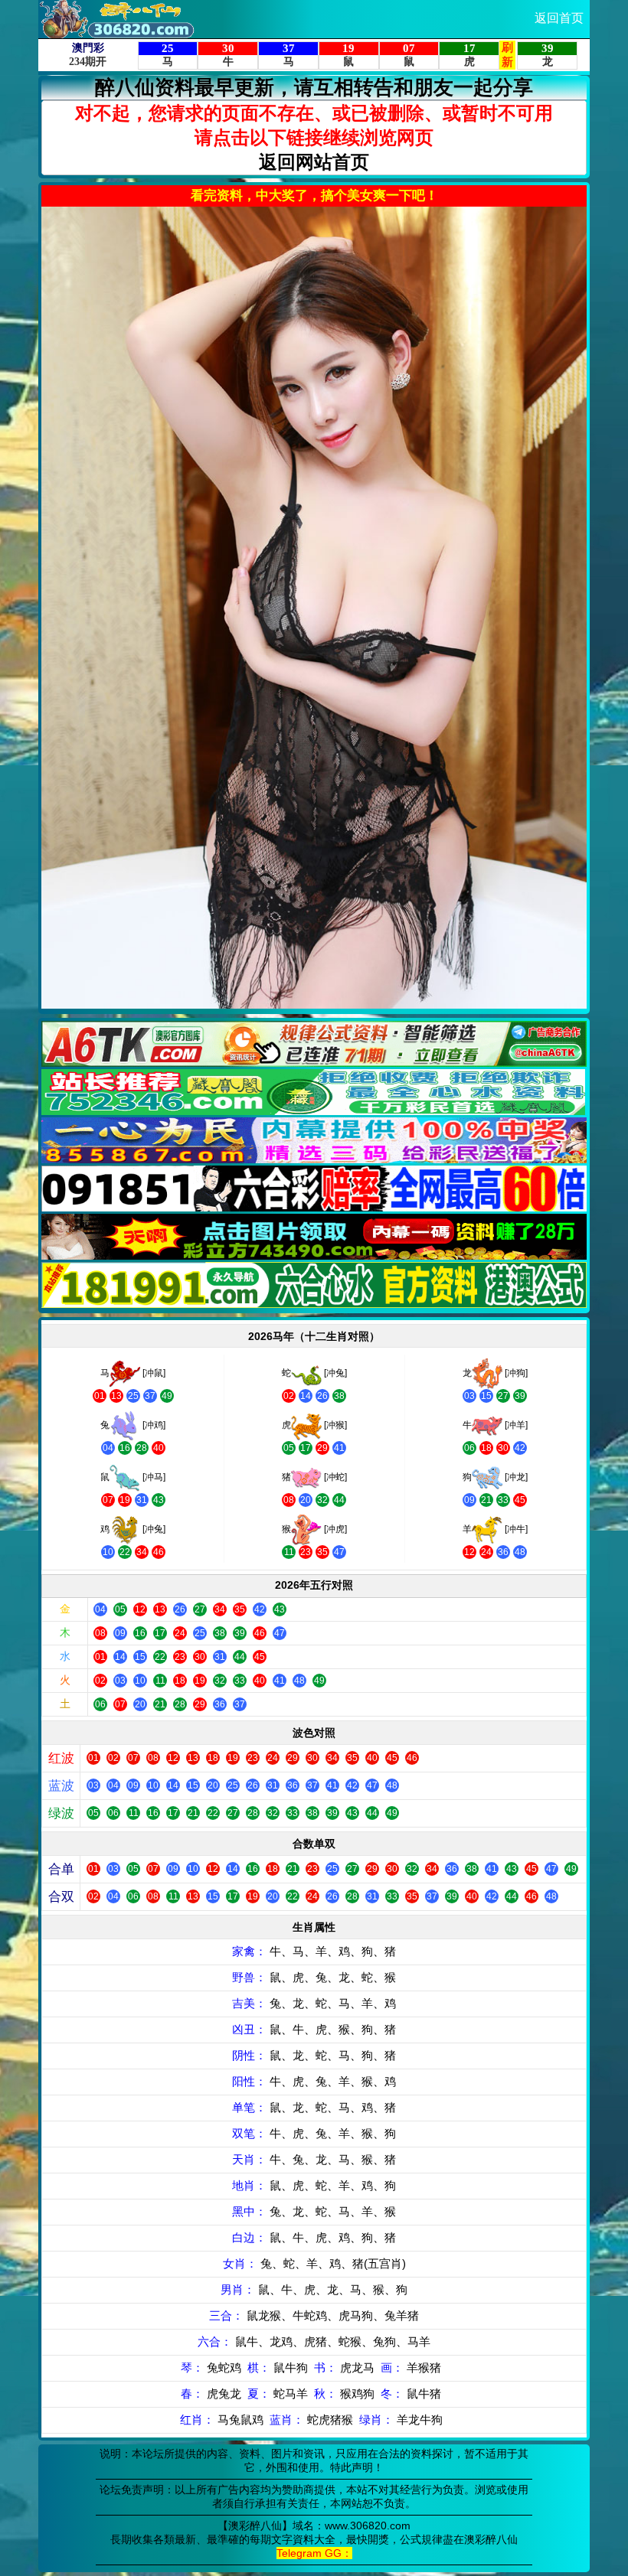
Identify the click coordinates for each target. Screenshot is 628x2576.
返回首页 (559, 18)
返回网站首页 (314, 162)
